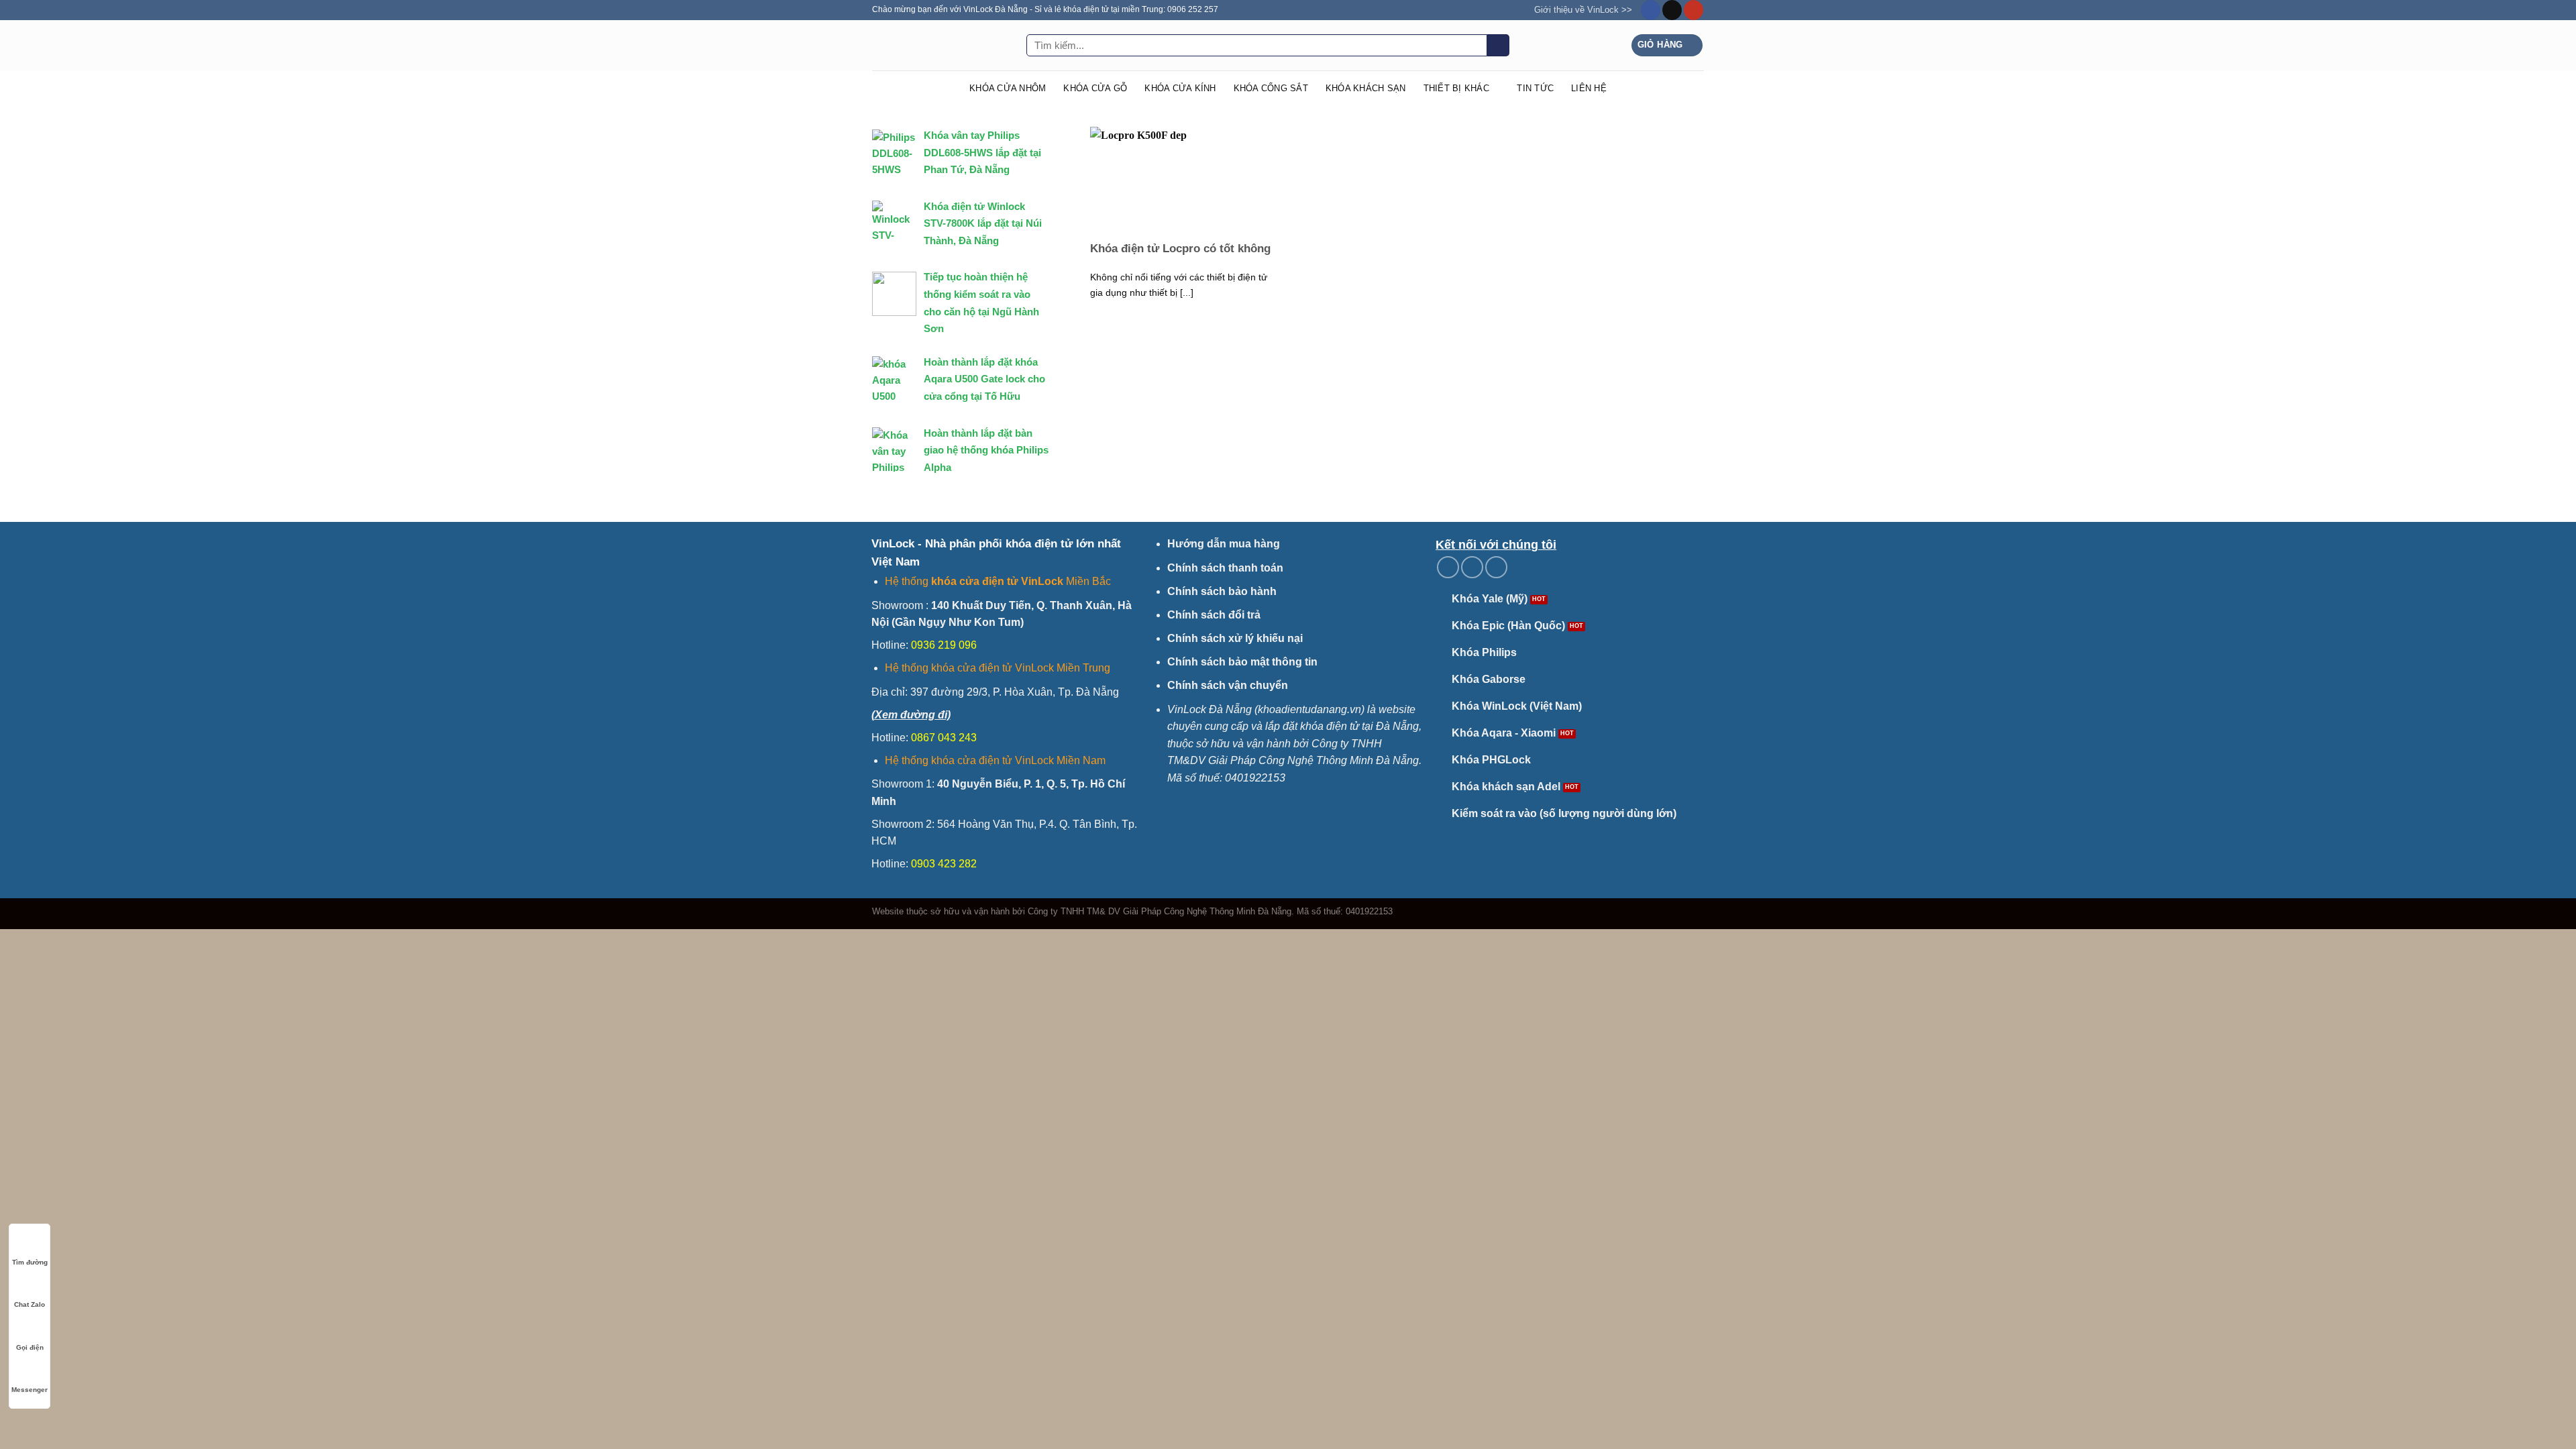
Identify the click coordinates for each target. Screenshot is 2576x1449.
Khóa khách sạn (1366, 88)
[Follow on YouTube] (1694, 10)
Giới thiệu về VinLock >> (1583, 10)
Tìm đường (30, 1262)
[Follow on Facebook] (1651, 10)
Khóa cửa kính (1180, 88)
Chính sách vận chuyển (1228, 685)
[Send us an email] (1672, 10)
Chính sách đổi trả (1214, 615)
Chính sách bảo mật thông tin (1242, 662)
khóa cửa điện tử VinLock (997, 581)
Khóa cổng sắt (1271, 88)
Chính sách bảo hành (1222, 591)
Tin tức (1535, 88)
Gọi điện (30, 1347)
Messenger (30, 1390)
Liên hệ (1589, 88)
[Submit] (1498, 46)
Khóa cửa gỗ (1095, 88)
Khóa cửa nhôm (1008, 88)
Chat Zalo (30, 1304)
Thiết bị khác (1456, 88)
